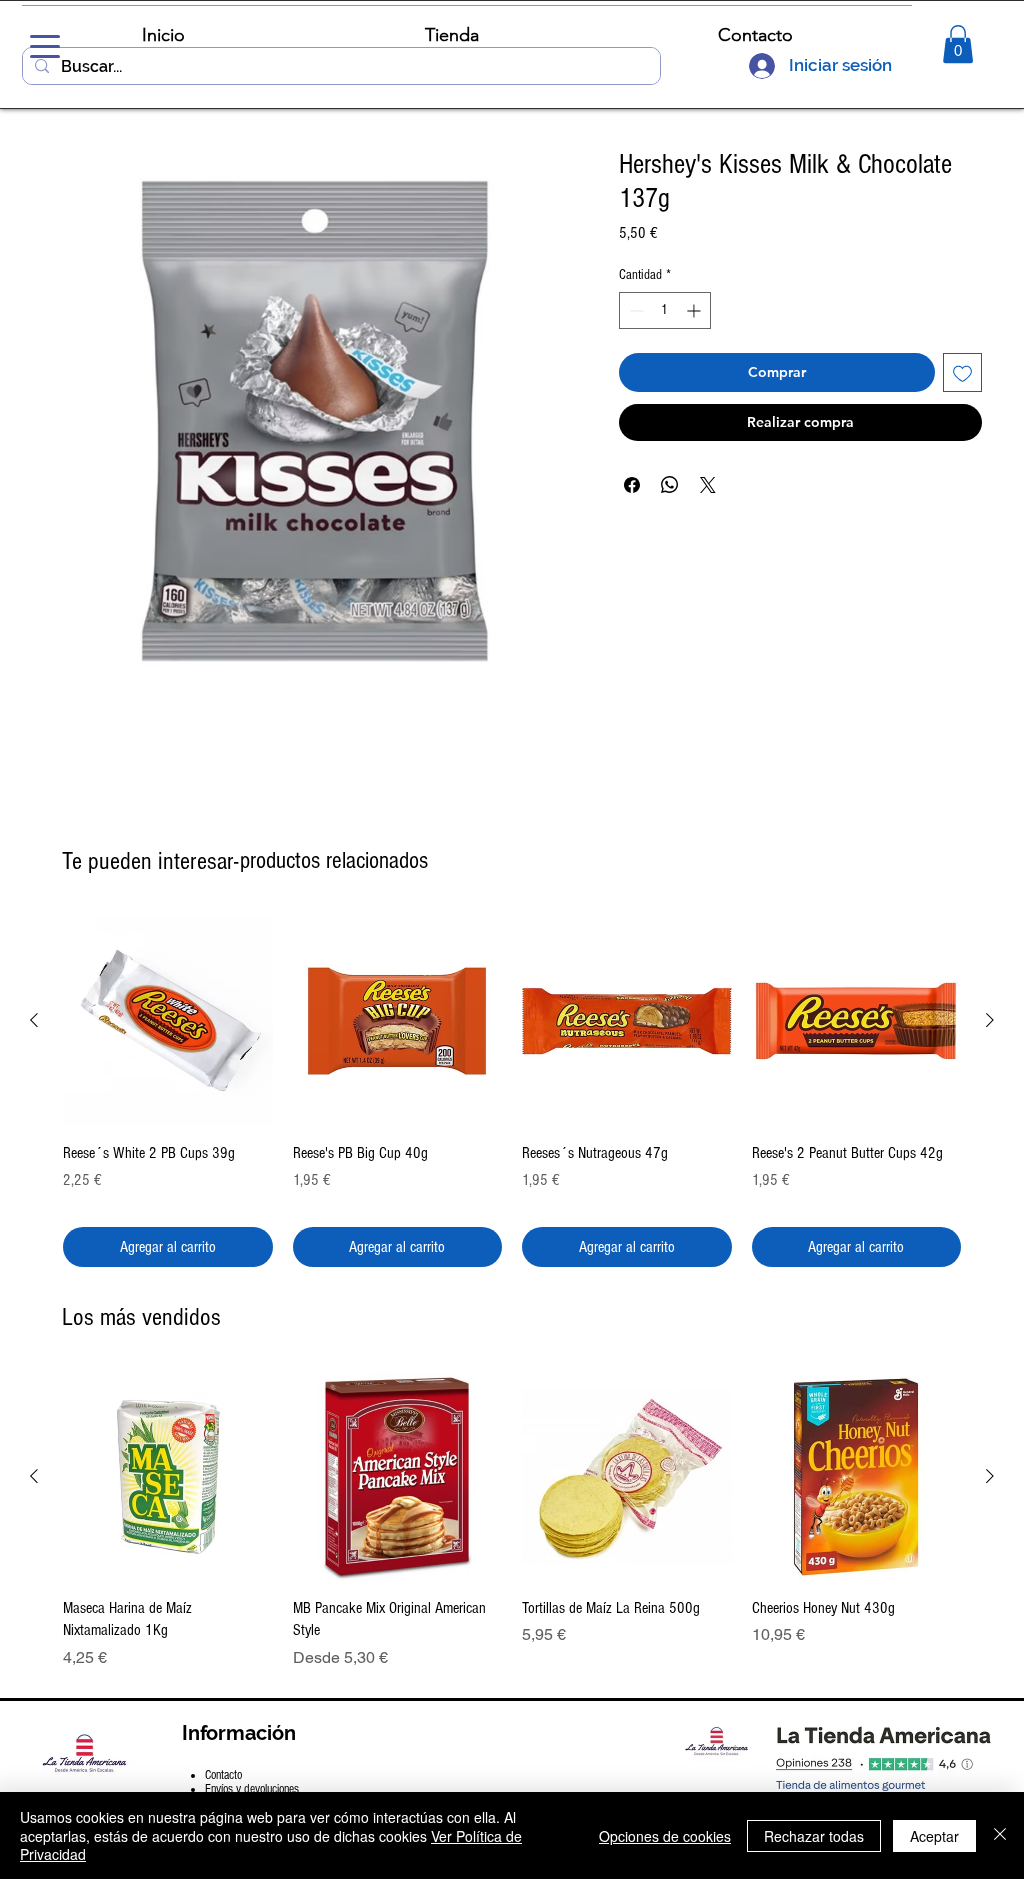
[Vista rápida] (168, 1021)
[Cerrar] (1000, 1835)
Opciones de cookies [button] (665, 1836)
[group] (512, 1091)
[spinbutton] (665, 310)
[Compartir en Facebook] (632, 485)
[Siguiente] (990, 1020)
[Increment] (695, 310)
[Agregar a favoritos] (962, 372)
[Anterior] (34, 1020)
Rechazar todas (814, 1836)
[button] (958, 44)
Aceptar (934, 1836)
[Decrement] (634, 310)
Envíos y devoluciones (252, 1789)
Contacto (223, 1775)
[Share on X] (708, 485)
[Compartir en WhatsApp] (670, 485)
